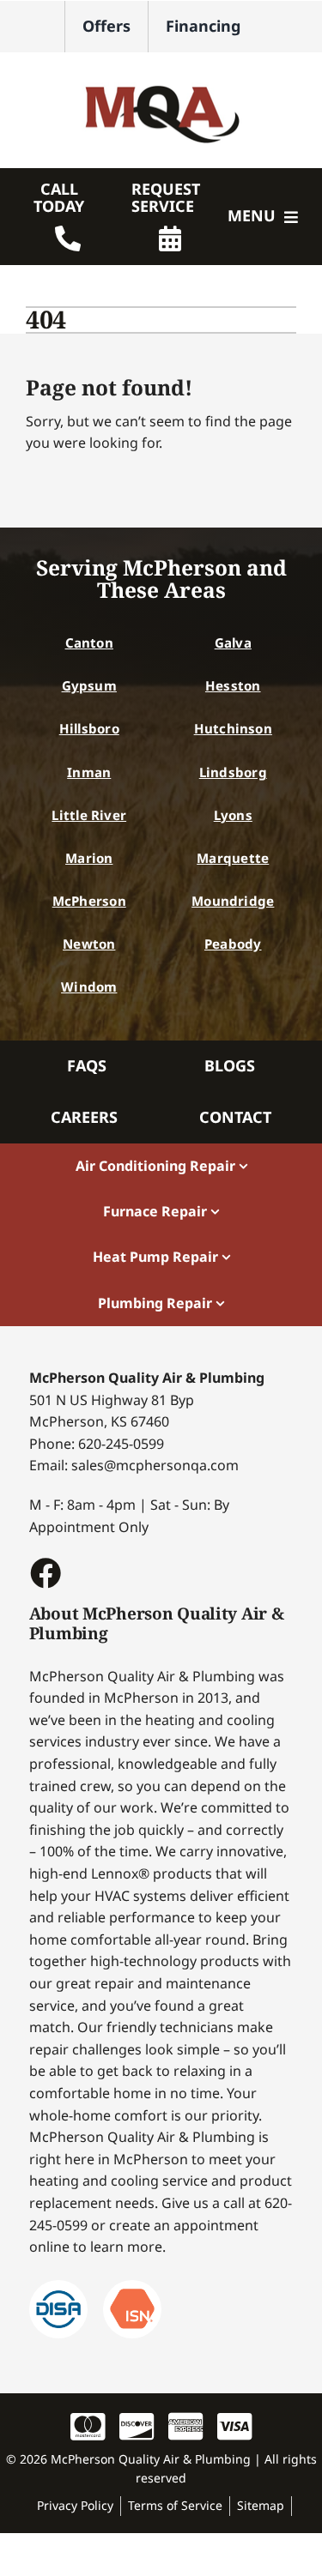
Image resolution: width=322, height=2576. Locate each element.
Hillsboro (89, 728)
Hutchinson (233, 728)
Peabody (233, 944)
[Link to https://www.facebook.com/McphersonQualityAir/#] (45, 1572)
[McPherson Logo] (161, 76)
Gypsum (89, 685)
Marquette (233, 858)
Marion (89, 858)
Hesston (233, 685)
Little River (89, 815)
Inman (89, 772)
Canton (89, 642)
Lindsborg (233, 772)
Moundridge (233, 901)
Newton (89, 944)
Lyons (233, 815)
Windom (89, 986)
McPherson (89, 901)
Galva (233, 642)
